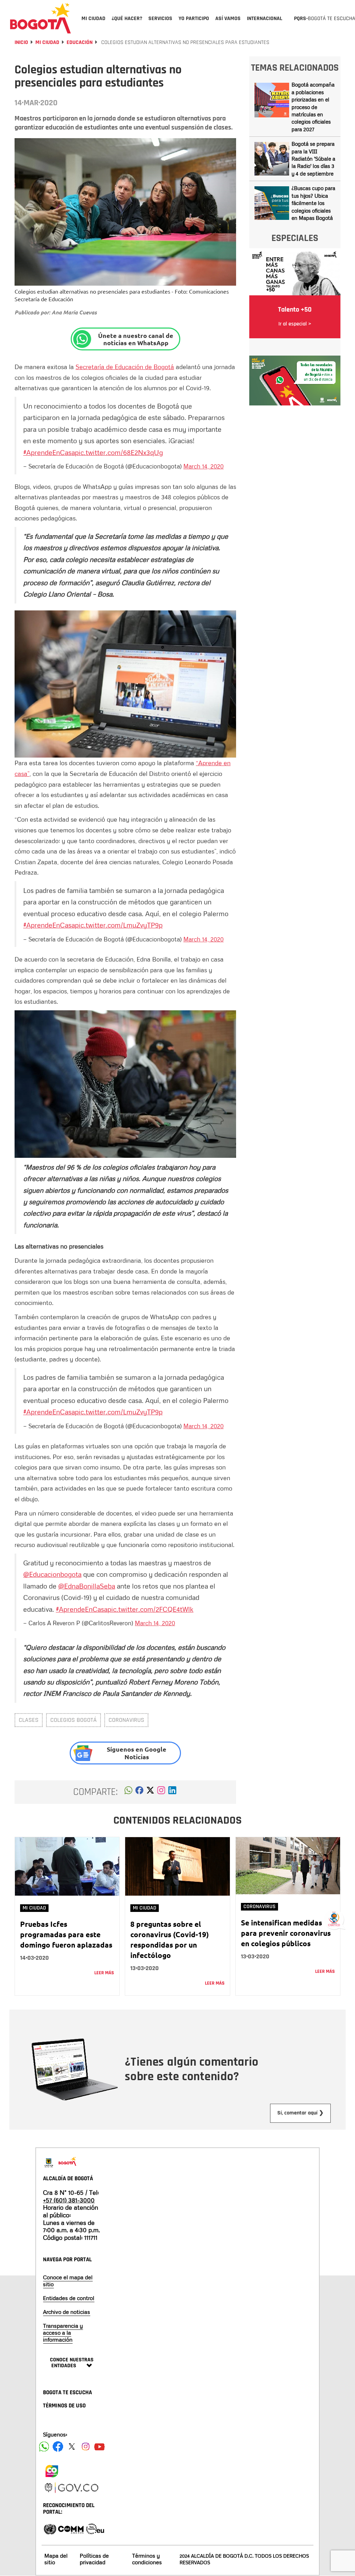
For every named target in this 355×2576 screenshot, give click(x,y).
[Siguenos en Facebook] (44, 2447)
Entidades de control (69, 2298)
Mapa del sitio (56, 2559)
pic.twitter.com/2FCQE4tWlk (150, 1609)
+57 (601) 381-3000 (69, 2200)
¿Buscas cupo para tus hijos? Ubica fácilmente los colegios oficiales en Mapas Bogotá (313, 203)
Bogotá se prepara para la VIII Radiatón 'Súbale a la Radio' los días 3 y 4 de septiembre (313, 159)
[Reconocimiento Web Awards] (95, 2528)
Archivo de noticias (67, 2312)
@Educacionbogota (52, 1574)
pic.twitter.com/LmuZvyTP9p (119, 925)
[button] (128, 1792)
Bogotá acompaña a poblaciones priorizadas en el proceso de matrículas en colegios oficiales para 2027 (313, 107)
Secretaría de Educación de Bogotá (125, 367)
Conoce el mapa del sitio (68, 2281)
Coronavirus (126, 1720)
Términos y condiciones (147, 2559)
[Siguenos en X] (72, 2447)
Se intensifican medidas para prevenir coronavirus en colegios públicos (286, 1933)
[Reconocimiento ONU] (50, 2528)
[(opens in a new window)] (161, 1792)
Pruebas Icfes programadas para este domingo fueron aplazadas (66, 1934)
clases (29, 1720)
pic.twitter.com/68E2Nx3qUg (119, 452)
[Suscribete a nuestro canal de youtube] (99, 2447)
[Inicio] (41, 18)
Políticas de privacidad (94, 2559)
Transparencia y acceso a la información (63, 2333)
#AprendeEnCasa (49, 452)
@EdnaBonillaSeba (87, 1586)
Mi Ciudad (47, 42)
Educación (80, 42)
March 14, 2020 (204, 466)
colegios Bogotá (73, 1720)
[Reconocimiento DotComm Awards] (71, 2528)
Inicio (21, 42)
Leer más (104, 1973)
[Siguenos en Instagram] (86, 2447)
